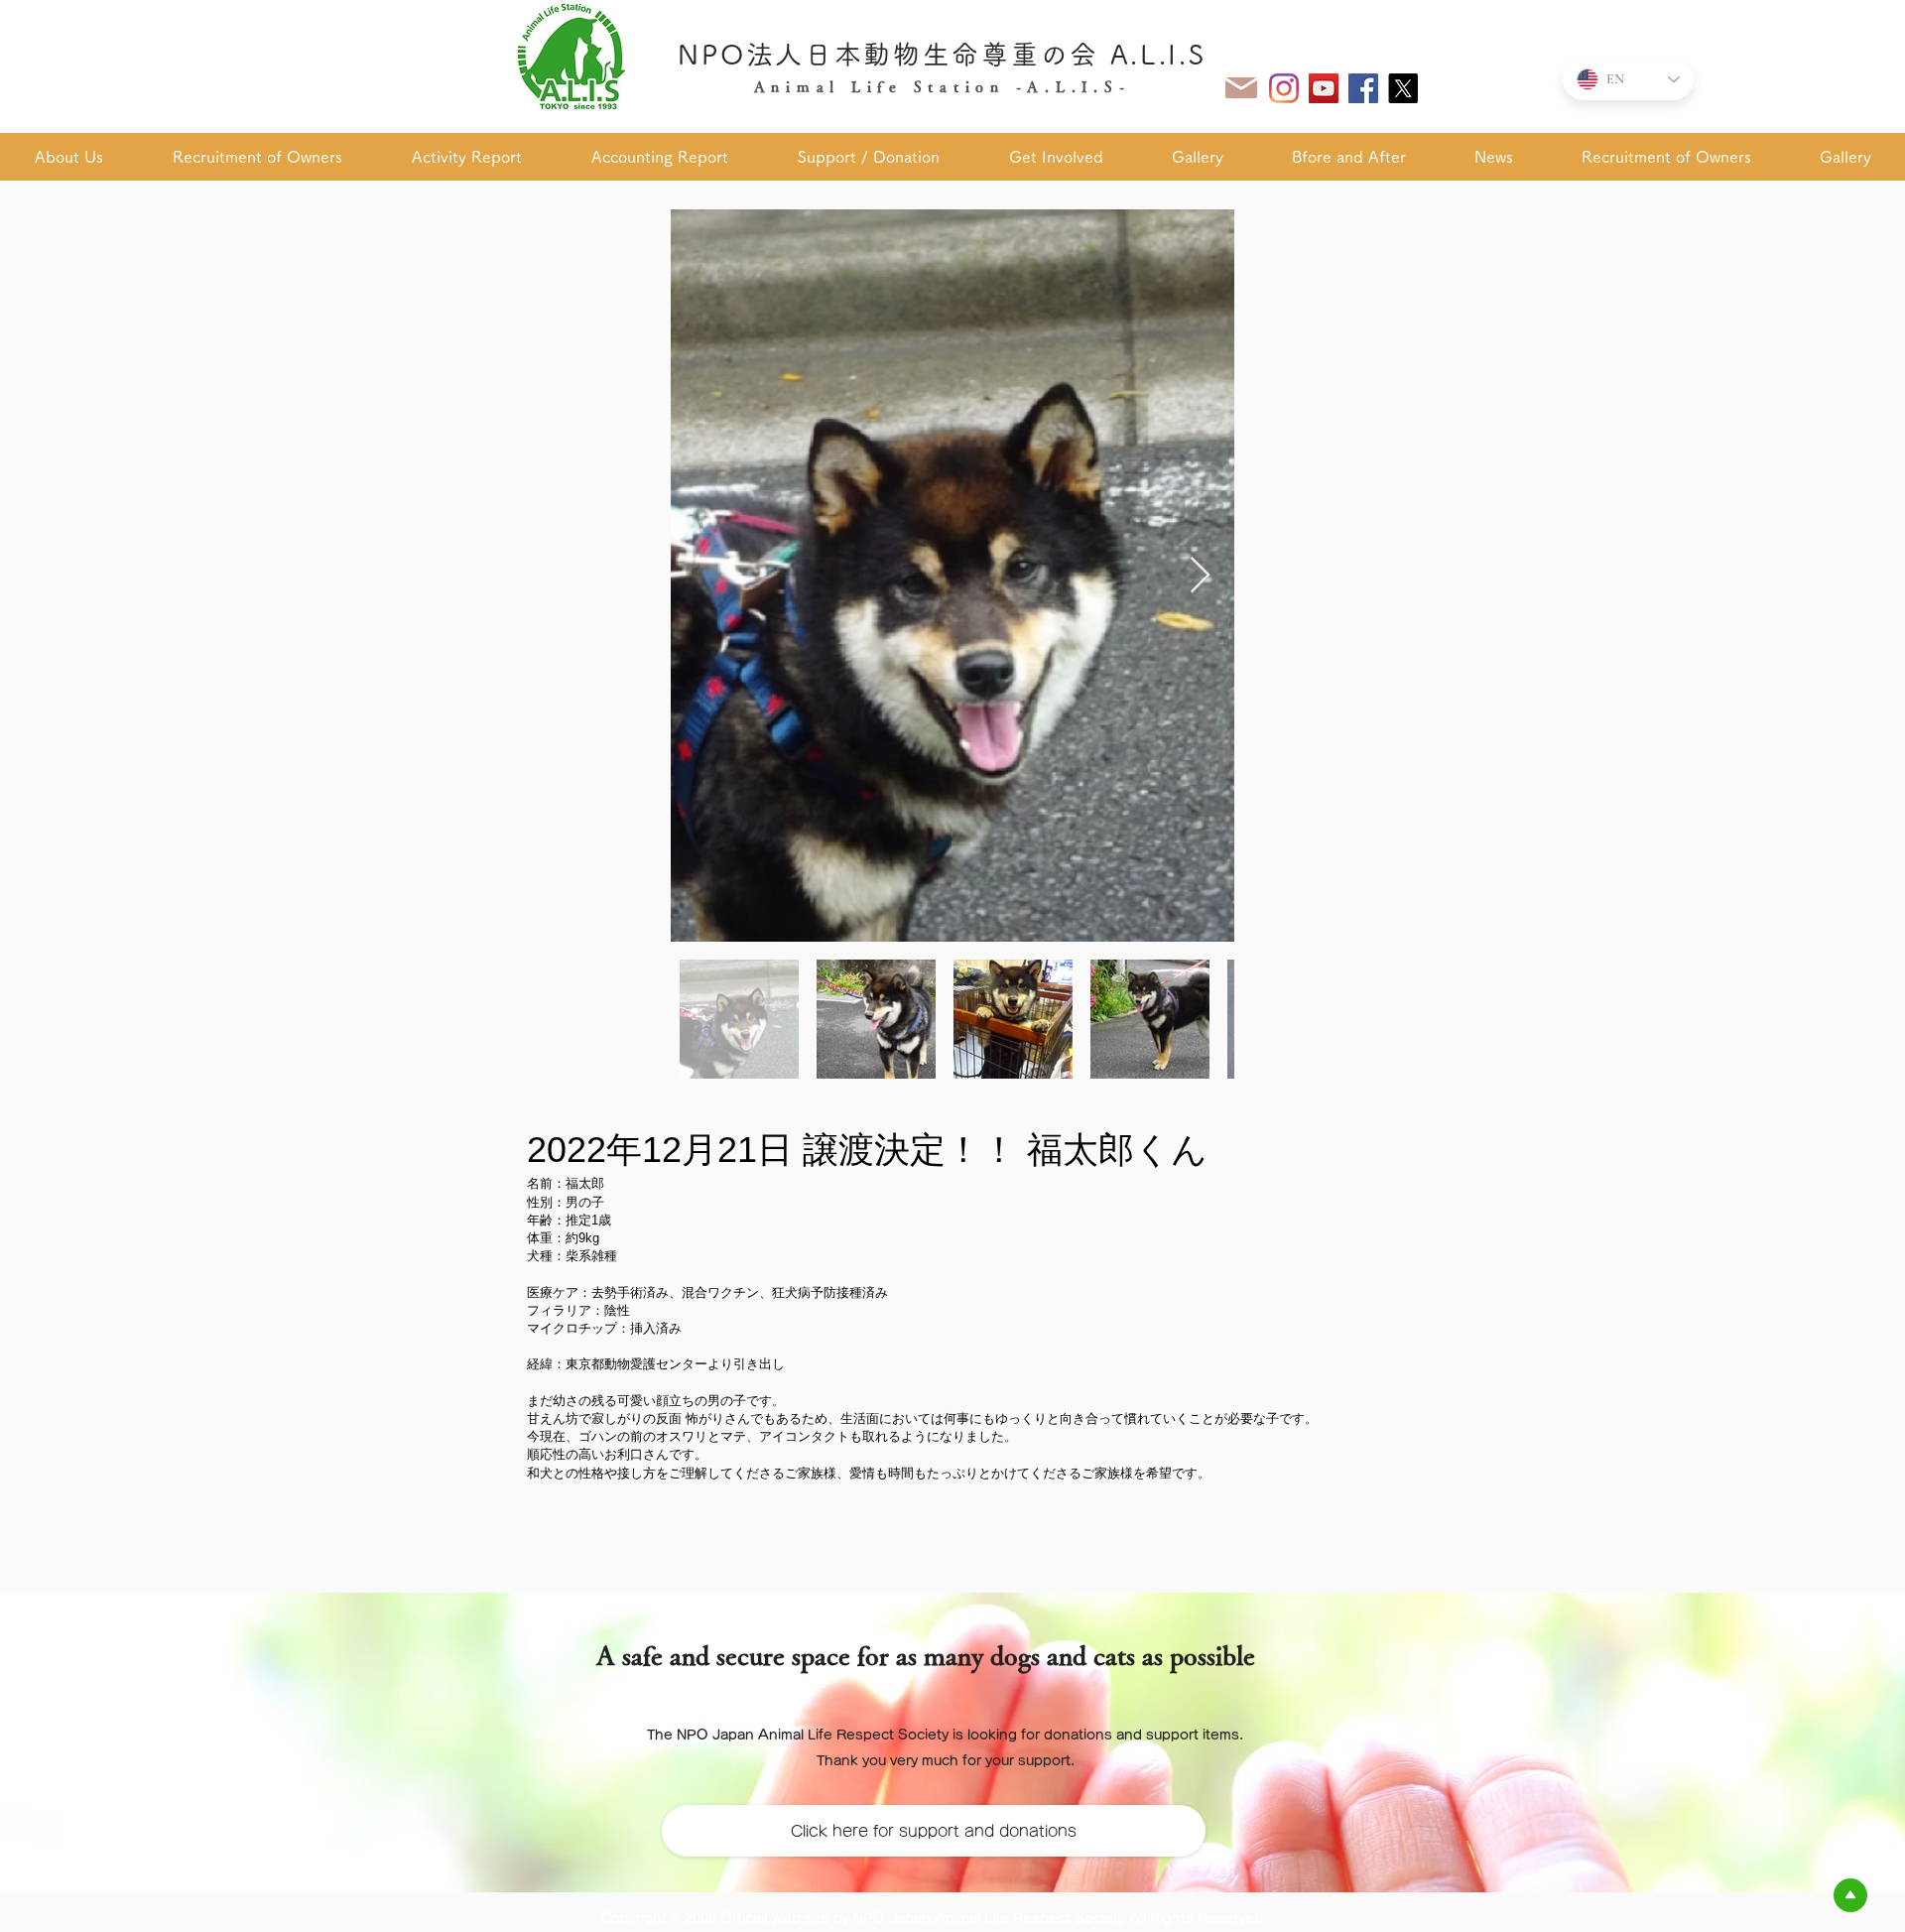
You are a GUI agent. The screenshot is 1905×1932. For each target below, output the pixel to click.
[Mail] (1241, 88)
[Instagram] (1284, 88)
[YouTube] (1324, 88)
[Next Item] (1200, 576)
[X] (1403, 88)
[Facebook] (1363, 88)
